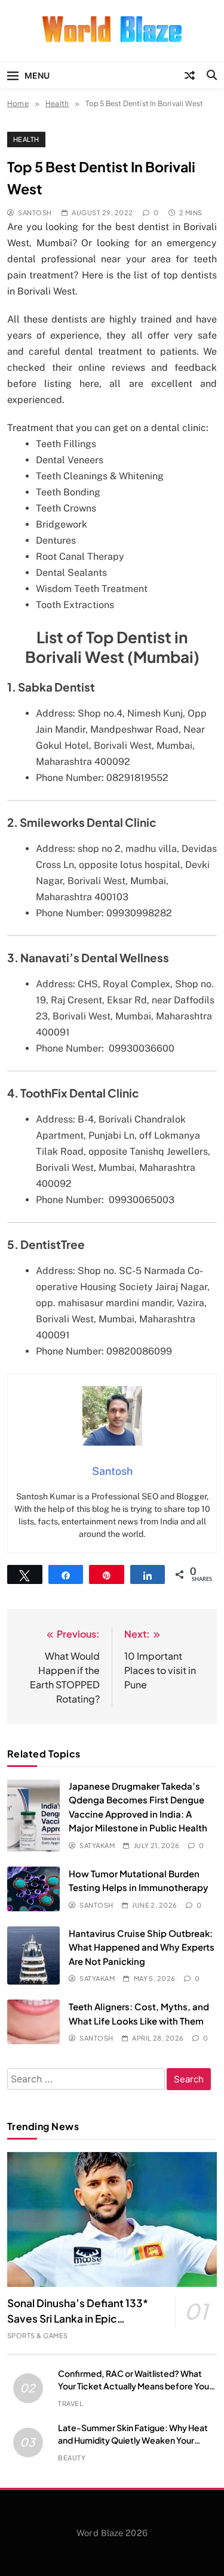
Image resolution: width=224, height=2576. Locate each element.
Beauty (72, 2458)
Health (26, 139)
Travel (70, 2403)
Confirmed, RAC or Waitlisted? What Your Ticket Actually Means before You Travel (134, 2386)
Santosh (35, 213)
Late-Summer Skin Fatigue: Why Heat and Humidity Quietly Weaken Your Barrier (133, 2440)
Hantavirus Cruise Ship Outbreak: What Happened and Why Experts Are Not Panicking (142, 1947)
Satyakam (97, 1845)
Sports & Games (38, 2335)
